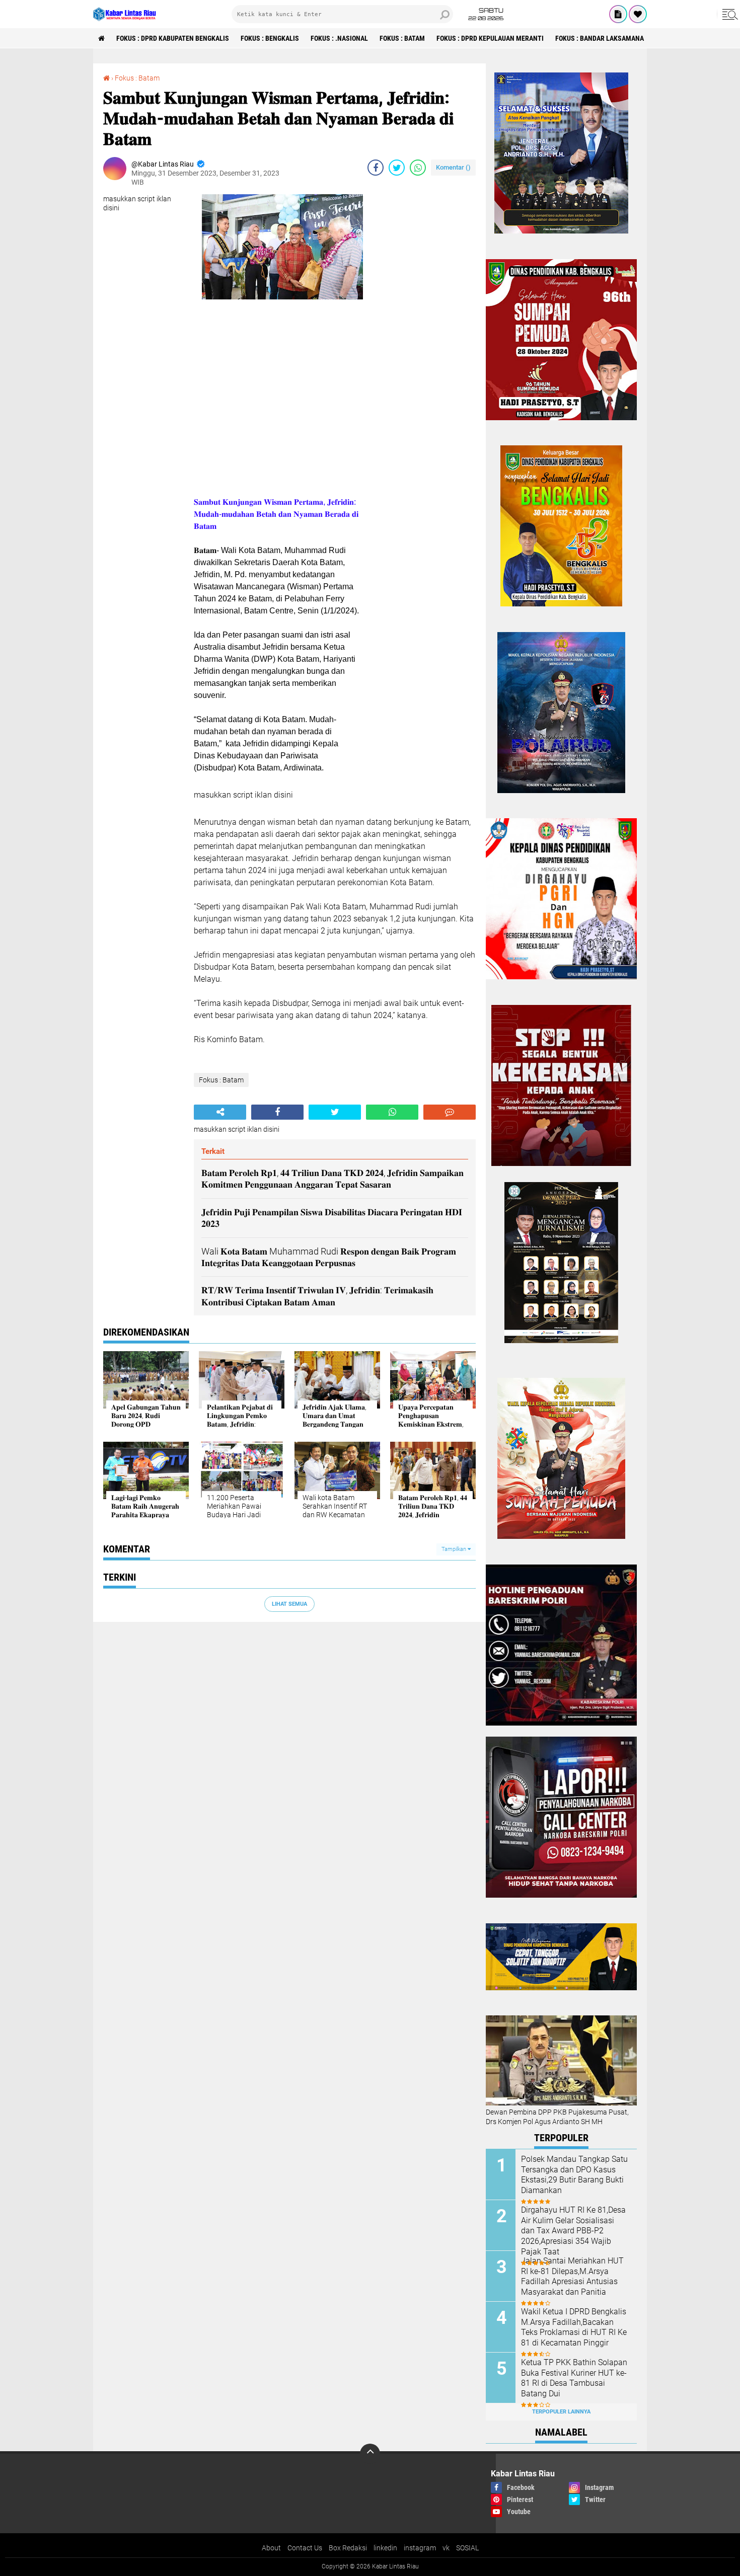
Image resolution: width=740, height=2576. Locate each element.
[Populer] (638, 14)
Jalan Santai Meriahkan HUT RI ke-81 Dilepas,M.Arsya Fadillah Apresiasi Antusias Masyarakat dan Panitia (572, 2276)
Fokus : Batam (402, 38)
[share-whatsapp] (418, 168)
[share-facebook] (376, 168)
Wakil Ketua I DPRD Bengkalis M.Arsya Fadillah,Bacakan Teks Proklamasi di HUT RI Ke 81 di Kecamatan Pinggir (574, 2327)
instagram (420, 2548)
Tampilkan (455, 1549)
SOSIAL (467, 2548)
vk (446, 2548)
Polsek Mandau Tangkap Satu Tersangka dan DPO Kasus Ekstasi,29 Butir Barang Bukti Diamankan (574, 2175)
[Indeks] (618, 14)
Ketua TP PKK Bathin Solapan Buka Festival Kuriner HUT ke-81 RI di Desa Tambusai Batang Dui (574, 2378)
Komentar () (453, 167)
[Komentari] (450, 1112)
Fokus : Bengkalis (270, 38)
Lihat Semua (289, 1604)
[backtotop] (370, 2454)
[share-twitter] (397, 168)
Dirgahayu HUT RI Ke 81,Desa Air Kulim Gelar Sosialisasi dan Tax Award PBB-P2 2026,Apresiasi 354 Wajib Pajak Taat (573, 2231)
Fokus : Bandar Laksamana (600, 38)
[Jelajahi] (728, 14)
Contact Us (305, 2548)
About (271, 2548)
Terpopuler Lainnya (561, 2412)
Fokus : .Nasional (339, 38)
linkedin (385, 2548)
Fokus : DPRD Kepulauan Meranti (490, 38)
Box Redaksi (348, 2548)
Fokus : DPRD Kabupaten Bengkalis (173, 38)
